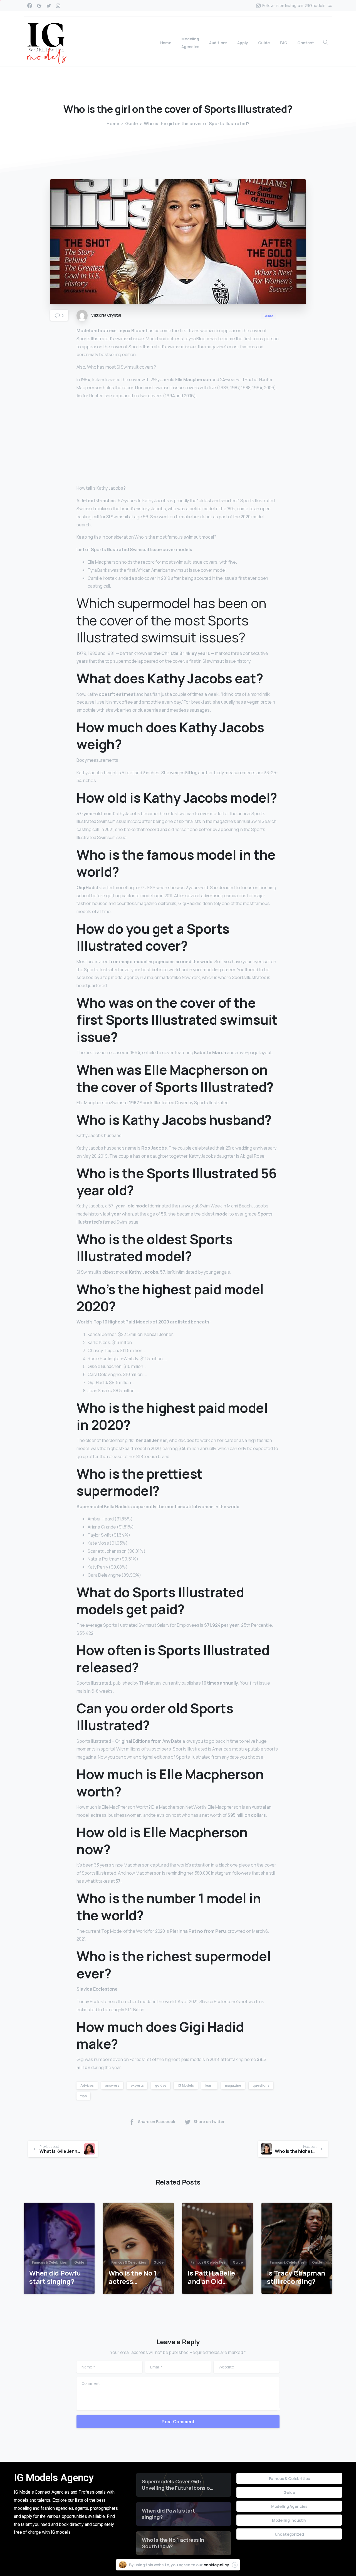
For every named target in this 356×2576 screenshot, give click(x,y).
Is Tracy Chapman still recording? (296, 2277)
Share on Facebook (156, 2122)
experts (137, 2085)
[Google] (39, 6)
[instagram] (58, 6)
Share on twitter (209, 2122)
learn (209, 2085)
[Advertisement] (178, 443)
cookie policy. (217, 2565)
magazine (233, 2085)
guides (161, 2085)
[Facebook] (30, 6)
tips (83, 2096)
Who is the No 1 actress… (132, 2277)
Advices (87, 2085)
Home (113, 124)
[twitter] (49, 6)
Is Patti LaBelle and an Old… (211, 2277)
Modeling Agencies (289, 2506)
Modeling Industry (289, 2520)
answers (112, 2085)
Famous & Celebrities (289, 2478)
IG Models (186, 2085)
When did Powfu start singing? (55, 2277)
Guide (132, 124)
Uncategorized (289, 2534)
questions (261, 2085)
